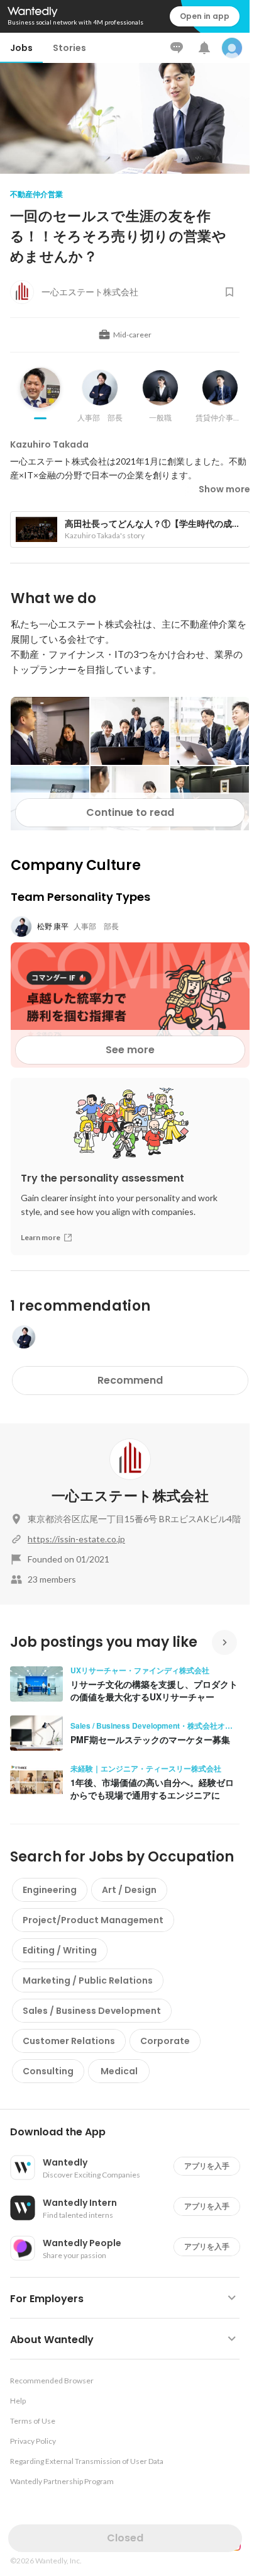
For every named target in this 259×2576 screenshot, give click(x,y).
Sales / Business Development (92, 2011)
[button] (130, 2132)
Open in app (205, 16)
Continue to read (130, 812)
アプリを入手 (207, 2166)
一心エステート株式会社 (130, 1496)
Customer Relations (69, 2041)
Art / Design (129, 1890)
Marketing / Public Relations (88, 1980)
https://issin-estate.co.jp (76, 1539)
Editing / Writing (60, 1950)
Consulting (48, 2071)
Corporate (165, 2041)
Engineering (50, 1890)
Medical (119, 2071)
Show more (224, 489)
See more (130, 1050)
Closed (125, 2538)
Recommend (130, 1380)
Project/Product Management (93, 1920)
